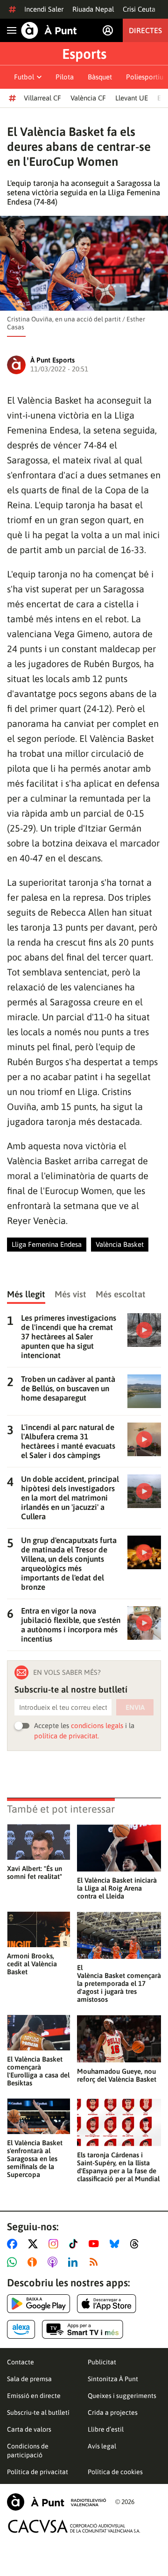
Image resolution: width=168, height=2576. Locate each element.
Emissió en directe (34, 2396)
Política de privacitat (38, 2472)
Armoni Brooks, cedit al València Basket (32, 1964)
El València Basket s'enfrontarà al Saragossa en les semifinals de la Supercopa (35, 2159)
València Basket (120, 1244)
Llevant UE (132, 98)
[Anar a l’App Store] (107, 2304)
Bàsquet (100, 77)
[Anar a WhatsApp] (14, 2262)
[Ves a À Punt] (49, 30)
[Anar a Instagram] (55, 2244)
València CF (88, 98)
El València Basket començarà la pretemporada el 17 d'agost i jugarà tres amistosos (119, 1983)
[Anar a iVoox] (34, 2262)
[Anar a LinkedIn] (75, 2262)
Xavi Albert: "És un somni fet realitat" (35, 1872)
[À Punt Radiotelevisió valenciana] (56, 2502)
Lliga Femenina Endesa (47, 1244)
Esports (84, 54)
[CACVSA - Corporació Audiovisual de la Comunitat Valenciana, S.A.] (74, 2526)
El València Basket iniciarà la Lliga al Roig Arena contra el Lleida (117, 1888)
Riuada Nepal (93, 9)
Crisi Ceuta (139, 9)
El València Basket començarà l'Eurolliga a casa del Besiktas (38, 2071)
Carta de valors (29, 2429)
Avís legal (102, 2446)
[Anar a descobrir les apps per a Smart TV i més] (83, 2329)
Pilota (65, 77)
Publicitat (102, 2362)
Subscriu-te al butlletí (38, 2412)
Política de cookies (115, 2472)
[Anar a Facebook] (14, 2244)
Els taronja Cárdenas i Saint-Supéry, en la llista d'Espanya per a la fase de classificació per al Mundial (118, 2167)
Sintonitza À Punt (113, 2379)
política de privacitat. (66, 1736)
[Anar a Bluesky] (116, 2244)
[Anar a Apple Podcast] (54, 2262)
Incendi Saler (44, 9)
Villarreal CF (42, 98)
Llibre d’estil (106, 2429)
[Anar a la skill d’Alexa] (21, 2329)
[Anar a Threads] (137, 2244)
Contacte (21, 2362)
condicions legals (97, 1726)
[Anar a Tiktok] (75, 2244)
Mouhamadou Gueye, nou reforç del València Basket (117, 2075)
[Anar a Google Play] (38, 2304)
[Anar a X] (35, 2244)
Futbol (24, 77)
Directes (145, 30)
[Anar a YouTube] (96, 2244)
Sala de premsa (29, 2379)
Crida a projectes (113, 2412)
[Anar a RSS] (96, 2262)
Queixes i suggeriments (122, 2396)
